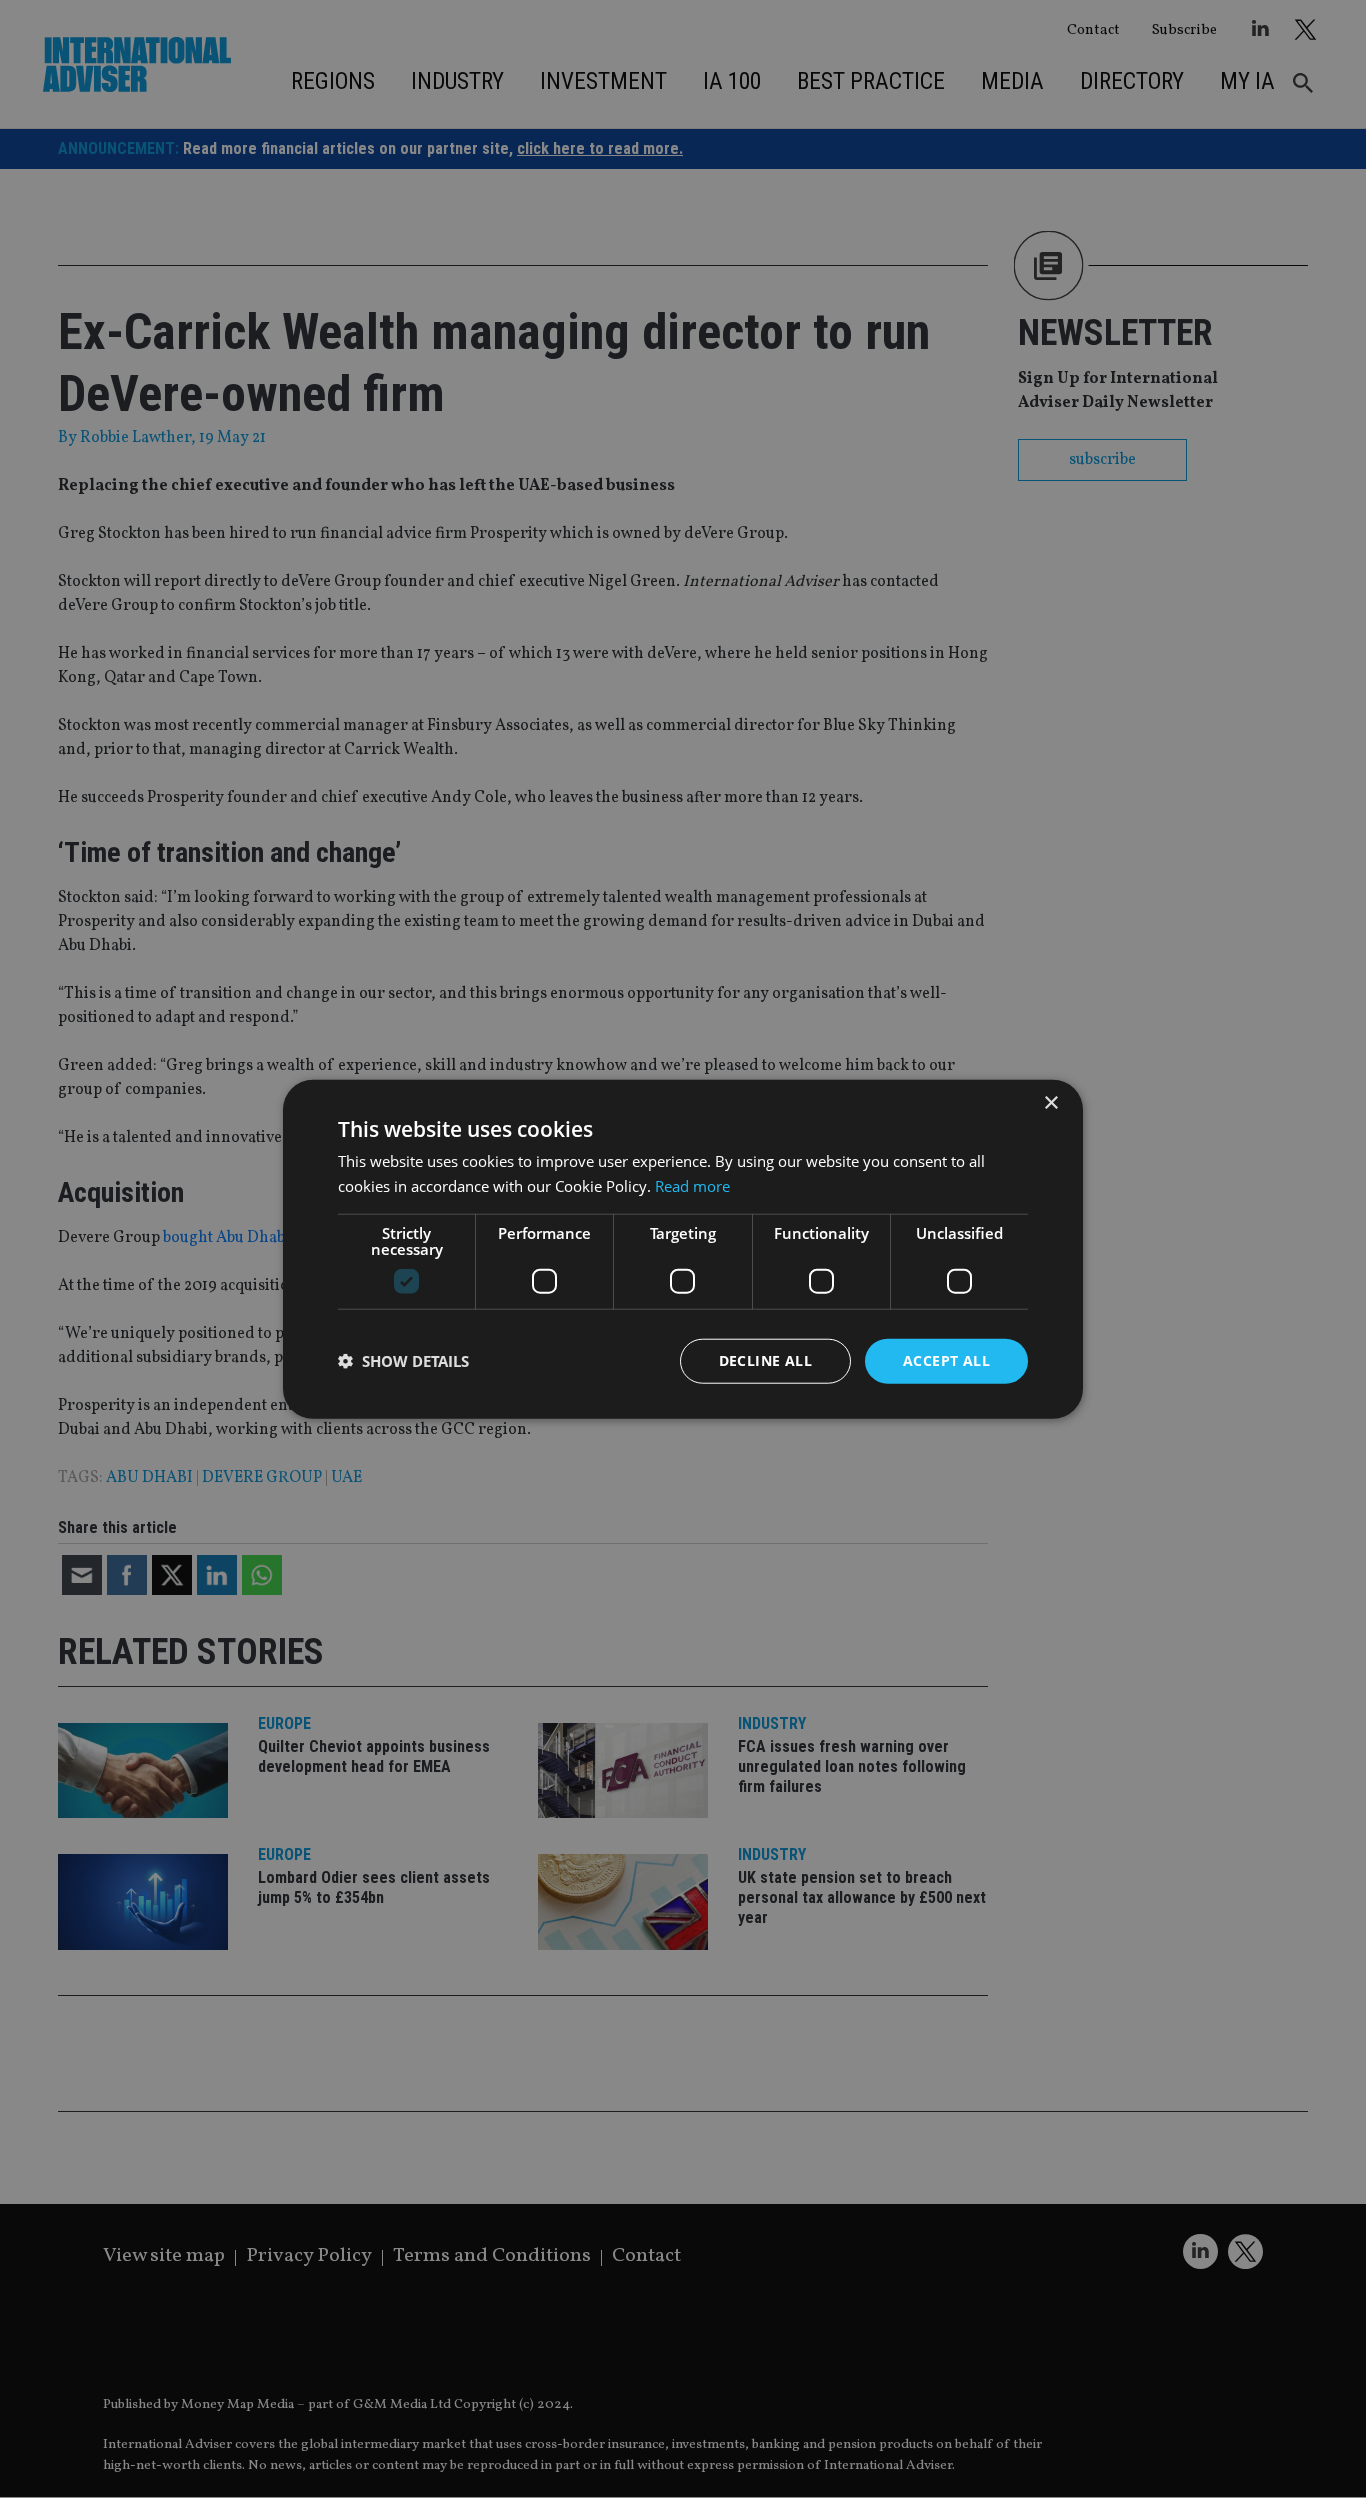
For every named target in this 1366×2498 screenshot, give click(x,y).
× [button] (1050, 1103)
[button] (403, 1361)
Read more (692, 1186)
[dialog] (683, 1249)
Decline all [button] (765, 1360)
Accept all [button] (946, 1360)
